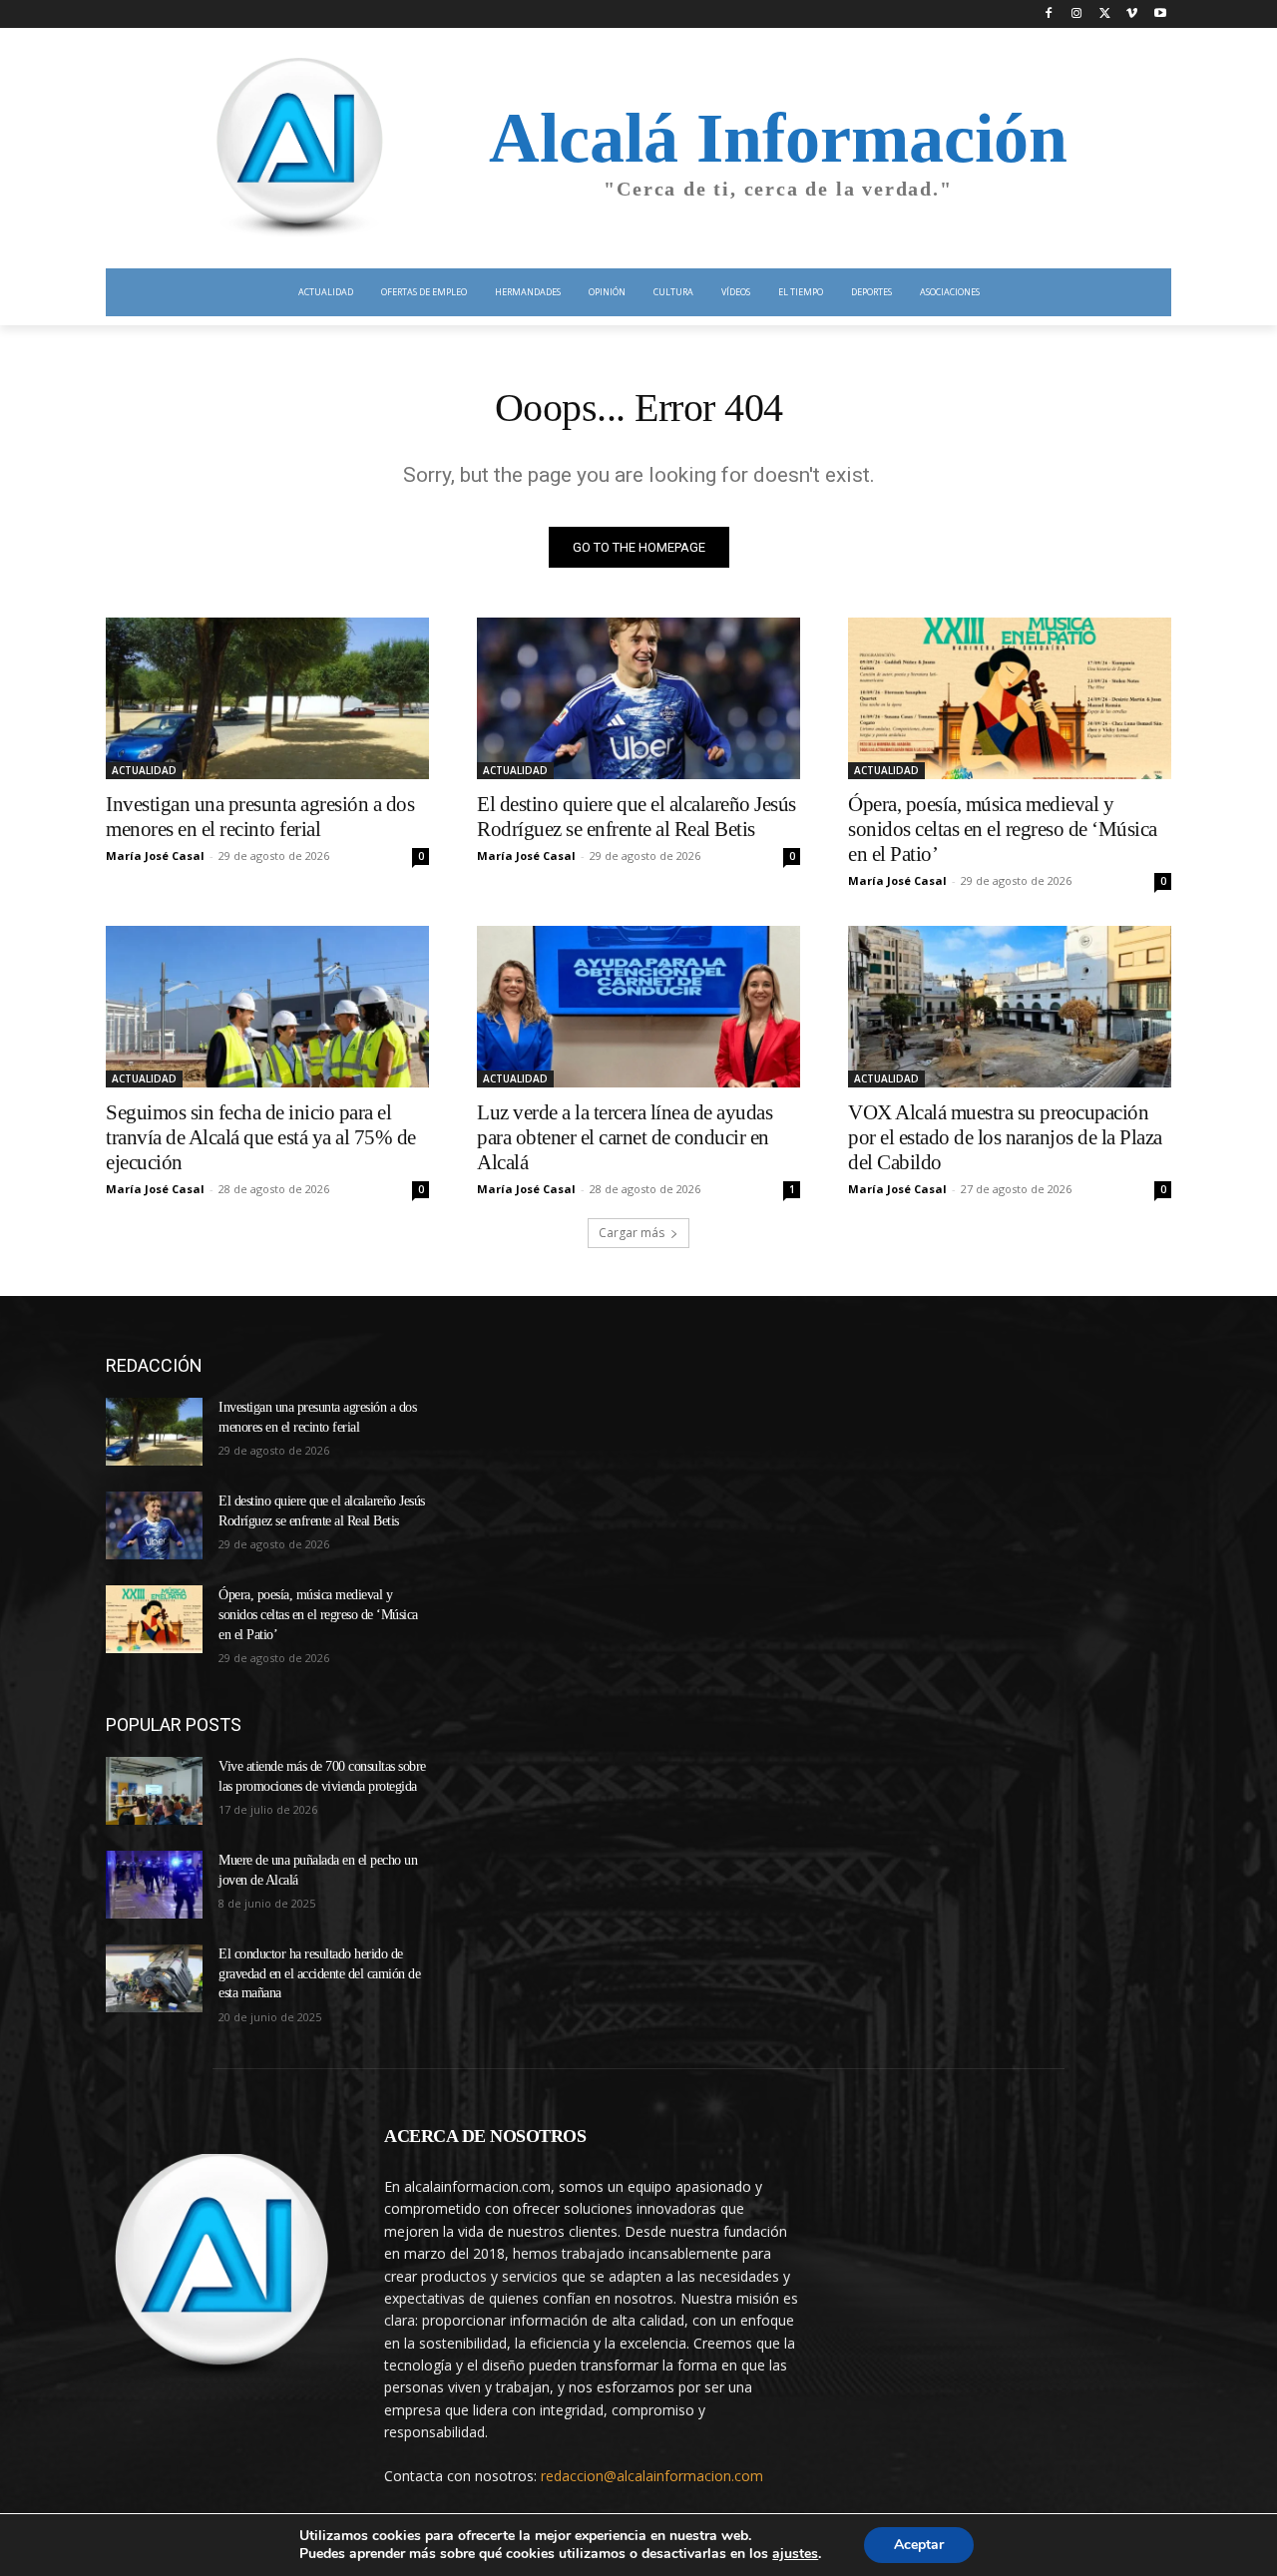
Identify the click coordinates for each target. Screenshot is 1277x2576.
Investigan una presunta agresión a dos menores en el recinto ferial (260, 817)
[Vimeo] (1132, 14)
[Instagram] (1077, 14)
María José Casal (155, 856)
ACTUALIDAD (144, 770)
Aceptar (919, 2545)
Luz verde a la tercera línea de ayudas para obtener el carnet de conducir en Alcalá (625, 1137)
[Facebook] (1049, 14)
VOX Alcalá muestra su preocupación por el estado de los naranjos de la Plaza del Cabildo (1005, 1137)
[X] (1105, 14)
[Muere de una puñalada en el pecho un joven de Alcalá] (154, 1885)
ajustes (795, 2554)
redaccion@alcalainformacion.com (652, 2476)
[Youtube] (1160, 14)
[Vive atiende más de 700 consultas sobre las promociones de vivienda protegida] (154, 1791)
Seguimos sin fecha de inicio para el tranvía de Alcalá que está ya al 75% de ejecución (261, 1137)
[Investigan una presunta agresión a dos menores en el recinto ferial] (267, 698)
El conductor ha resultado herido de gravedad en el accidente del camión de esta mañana (319, 1973)
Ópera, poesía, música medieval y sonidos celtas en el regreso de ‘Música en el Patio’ (1003, 829)
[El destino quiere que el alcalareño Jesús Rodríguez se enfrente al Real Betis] (638, 698)
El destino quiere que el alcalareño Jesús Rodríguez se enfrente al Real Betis (637, 817)
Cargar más (632, 1233)
